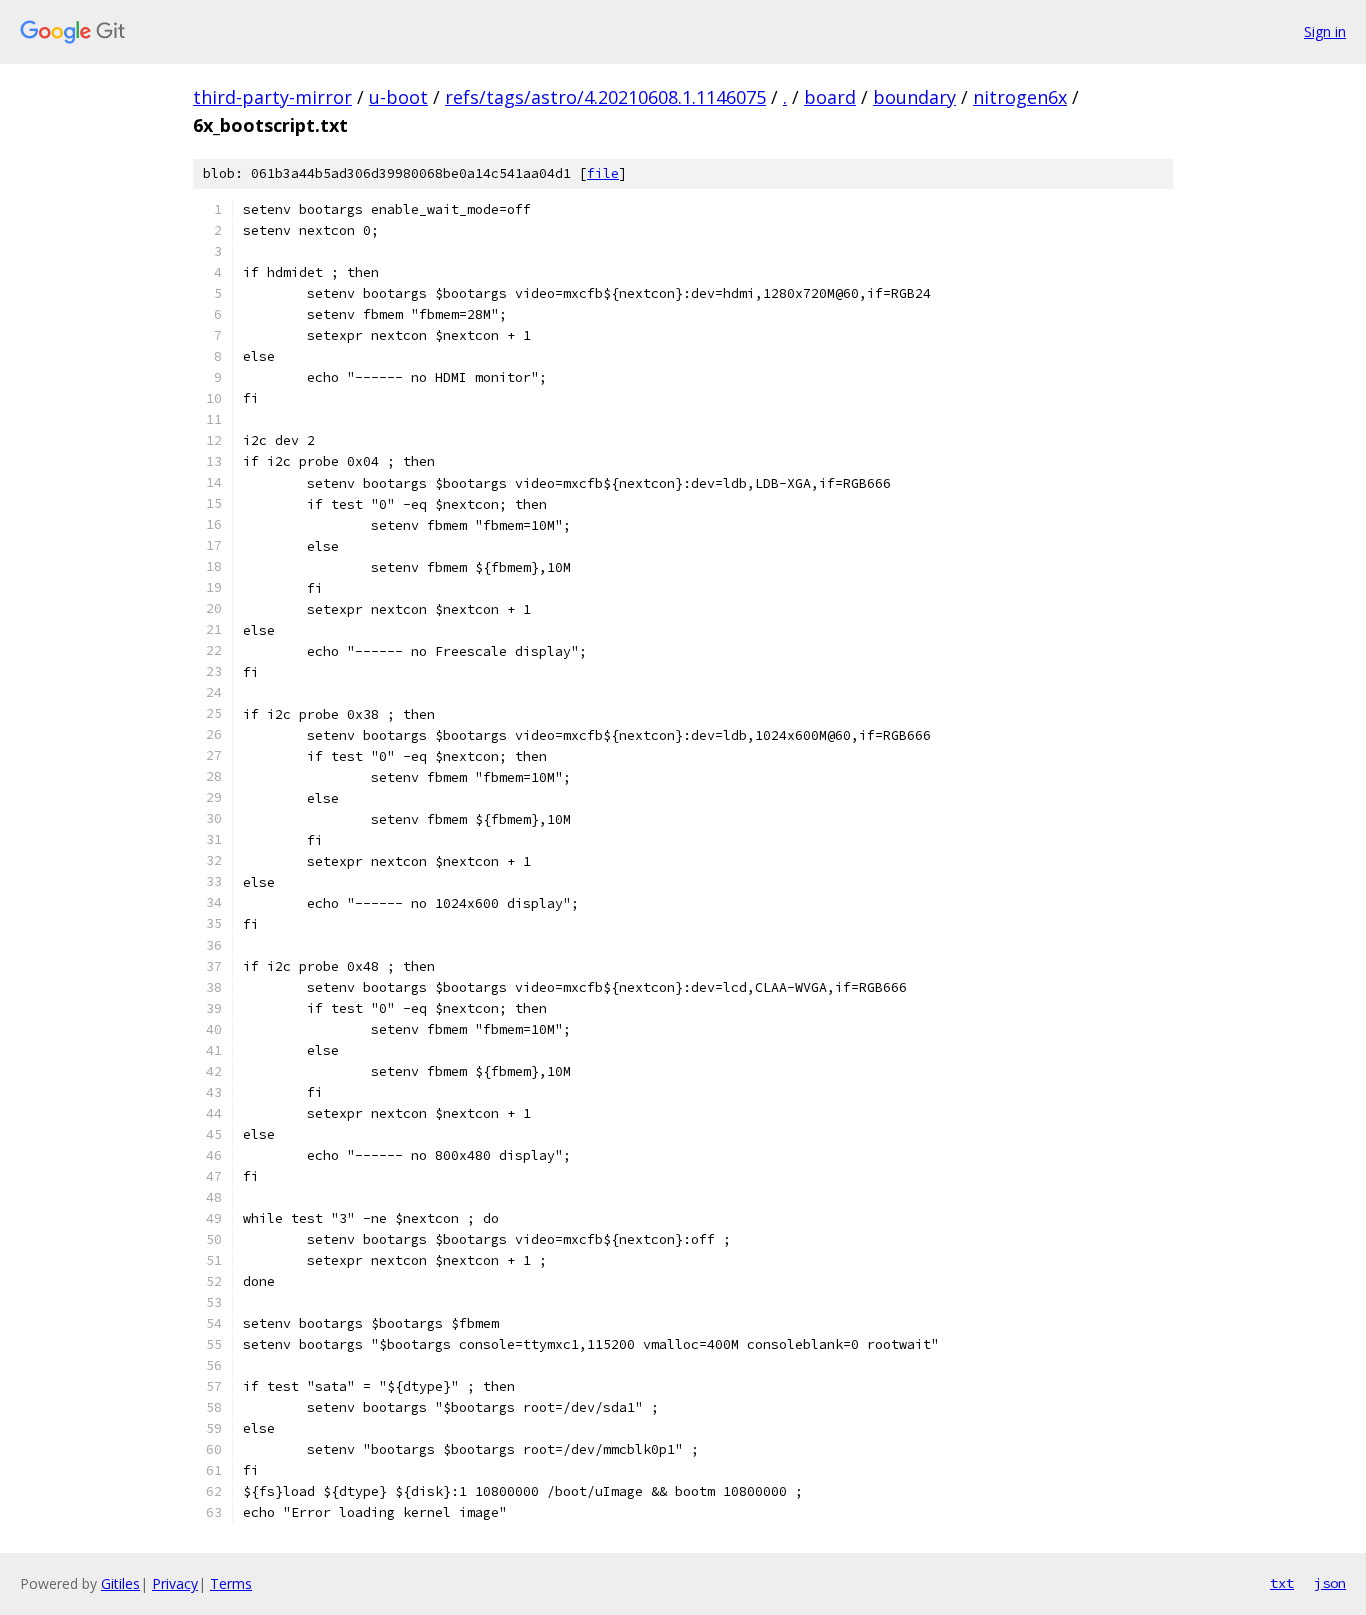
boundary (914, 97)
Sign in (1325, 31)
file (603, 173)
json (1330, 1583)
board (830, 97)
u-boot (398, 97)
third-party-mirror (272, 97)
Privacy (175, 1583)
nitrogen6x (1020, 97)
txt (1282, 1583)
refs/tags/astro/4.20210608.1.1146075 (605, 97)
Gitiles (120, 1583)
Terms (231, 1583)
